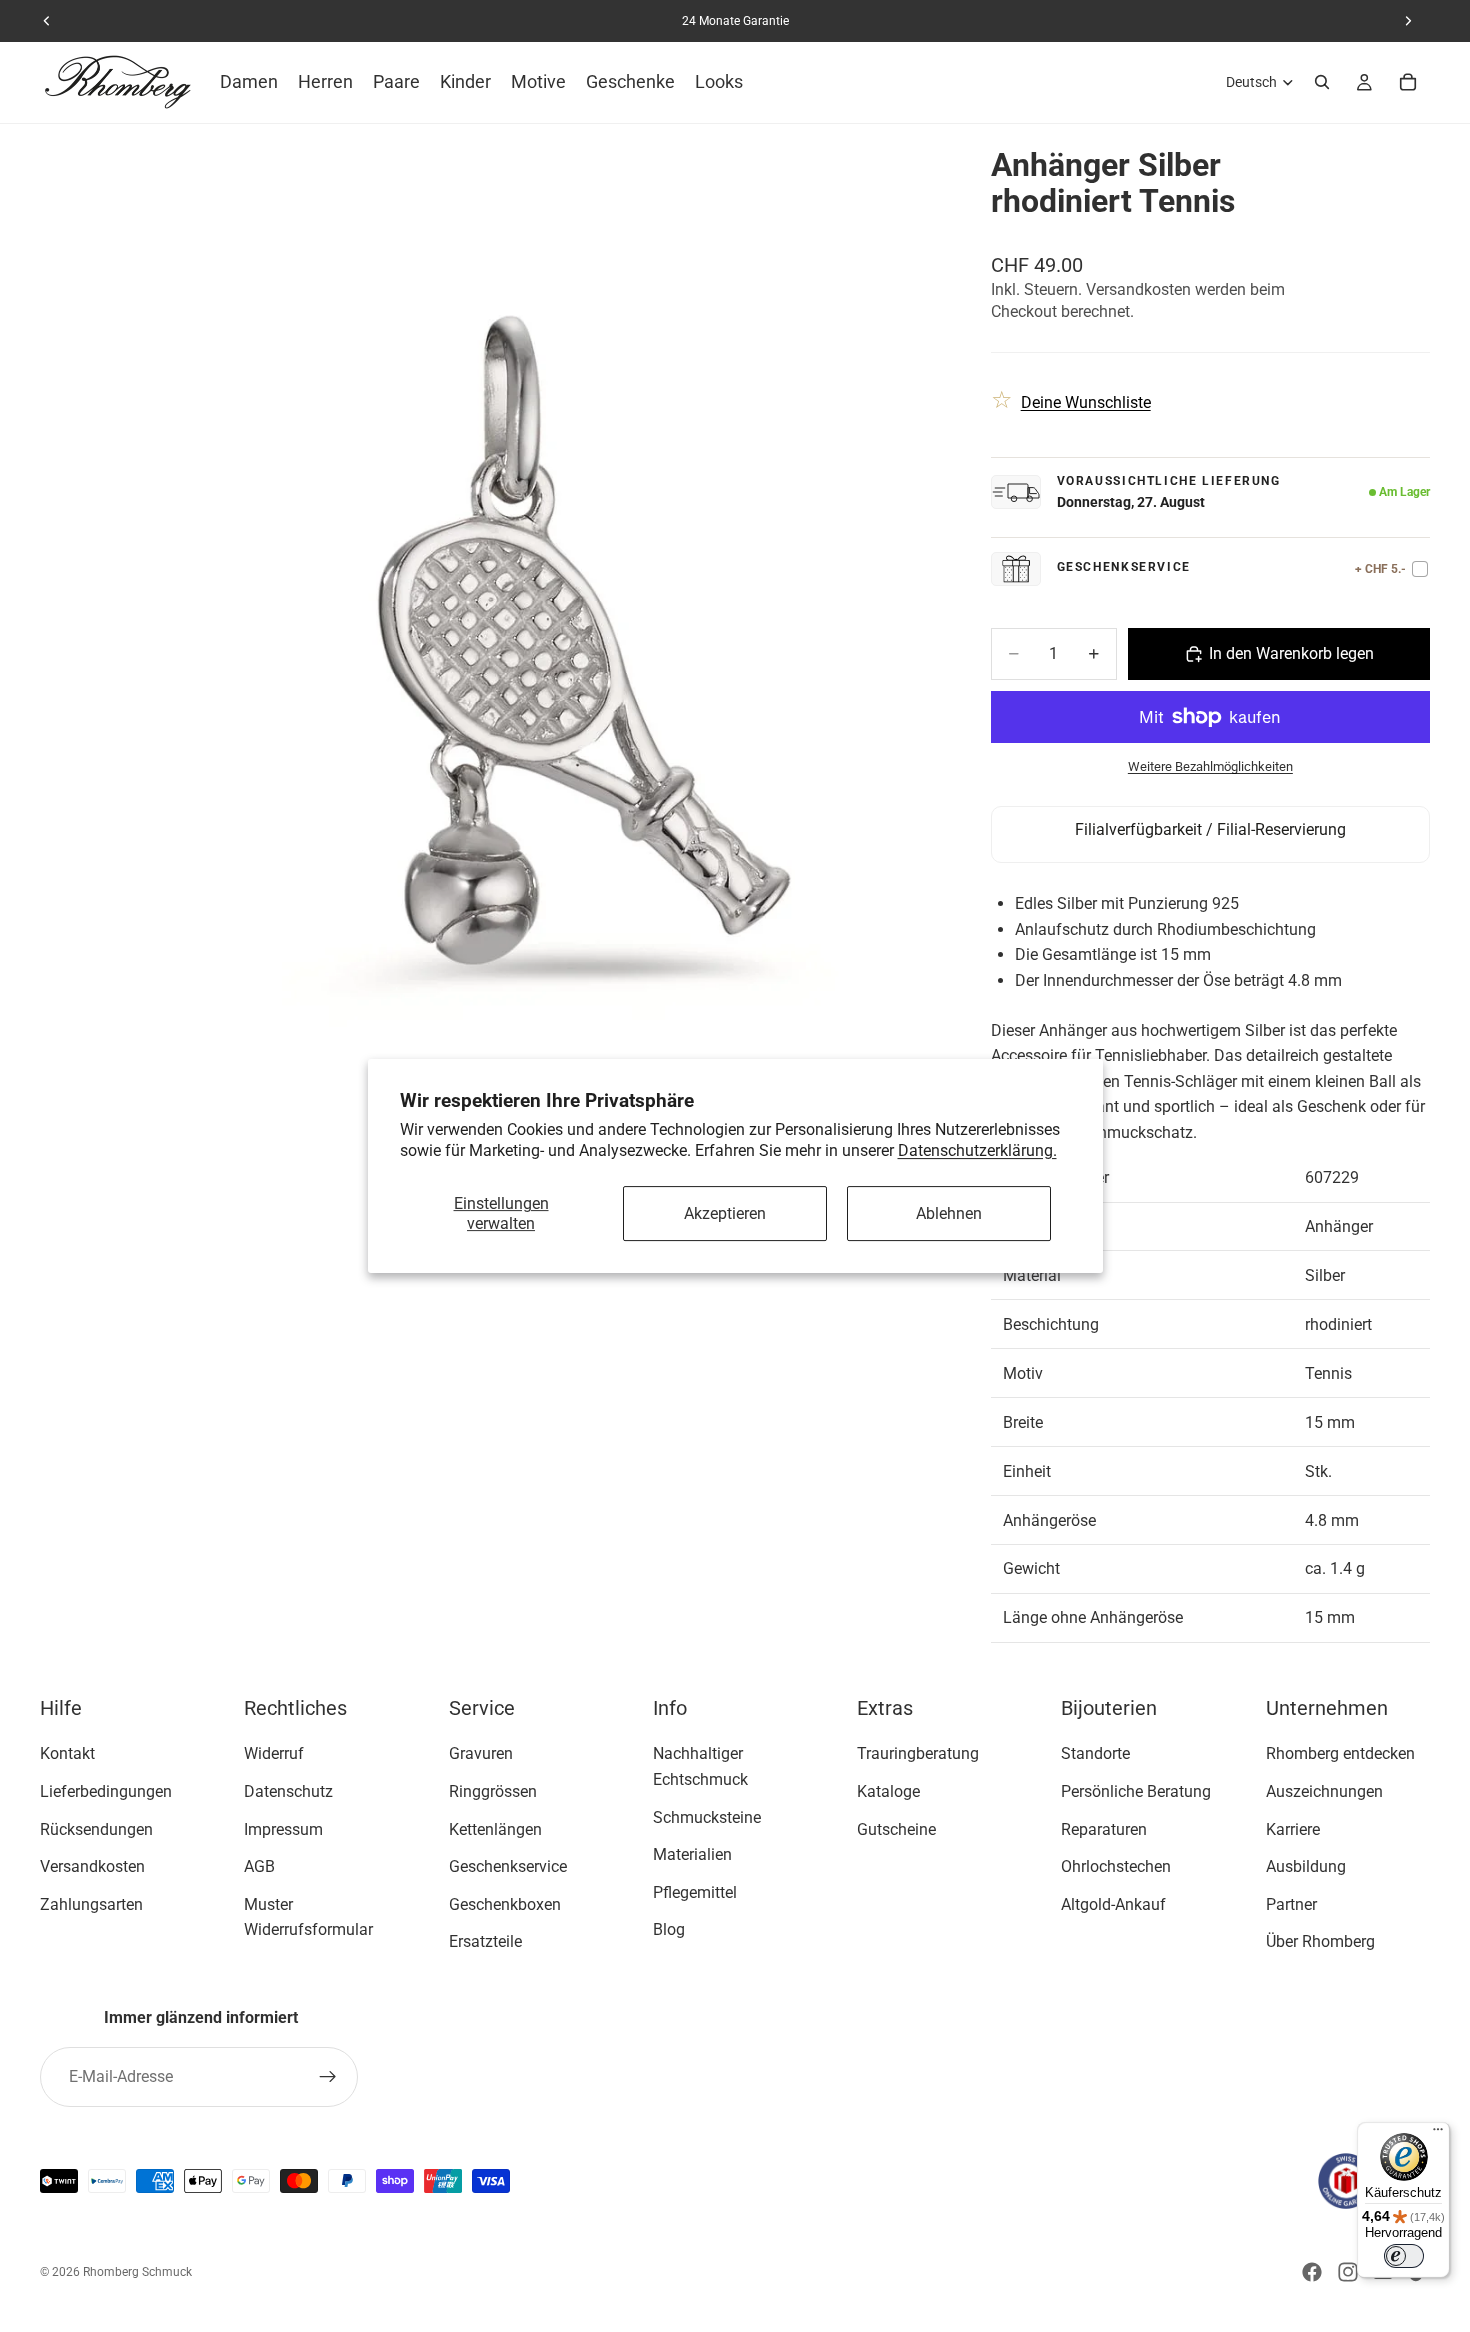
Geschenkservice (508, 1866)
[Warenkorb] (1408, 82)
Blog (669, 1930)
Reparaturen (1104, 1829)
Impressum (283, 1829)
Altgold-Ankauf (1113, 1904)
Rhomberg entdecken (1340, 1754)
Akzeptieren (725, 1213)
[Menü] (1438, 2134)
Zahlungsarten (91, 1904)
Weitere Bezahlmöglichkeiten (1210, 766)
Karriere (1293, 1829)
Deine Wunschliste (1086, 402)
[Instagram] (1348, 2272)
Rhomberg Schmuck (137, 2272)
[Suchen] (1322, 82)
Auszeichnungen (1324, 1791)
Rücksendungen (96, 1829)
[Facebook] (1312, 2272)
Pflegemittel (695, 1892)
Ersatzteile (485, 1942)
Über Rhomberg (1320, 1942)
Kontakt (67, 1754)
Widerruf (274, 1754)
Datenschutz (288, 1791)
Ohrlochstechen (1116, 1866)
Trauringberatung (918, 1754)
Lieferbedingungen (106, 1791)
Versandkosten (92, 1866)
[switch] (1404, 2256)
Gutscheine (896, 1829)
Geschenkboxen (505, 1904)
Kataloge (888, 1791)
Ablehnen (949, 1213)
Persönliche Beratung (1136, 1791)
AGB (259, 1866)
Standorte (1095, 1754)
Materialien (692, 1854)
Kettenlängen (495, 1829)
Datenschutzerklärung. (977, 1150)
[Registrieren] (328, 2077)
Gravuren (481, 1754)
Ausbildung (1306, 1866)
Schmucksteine (707, 1817)
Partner (1291, 1904)
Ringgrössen (493, 1791)
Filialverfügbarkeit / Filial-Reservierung (1210, 829)
